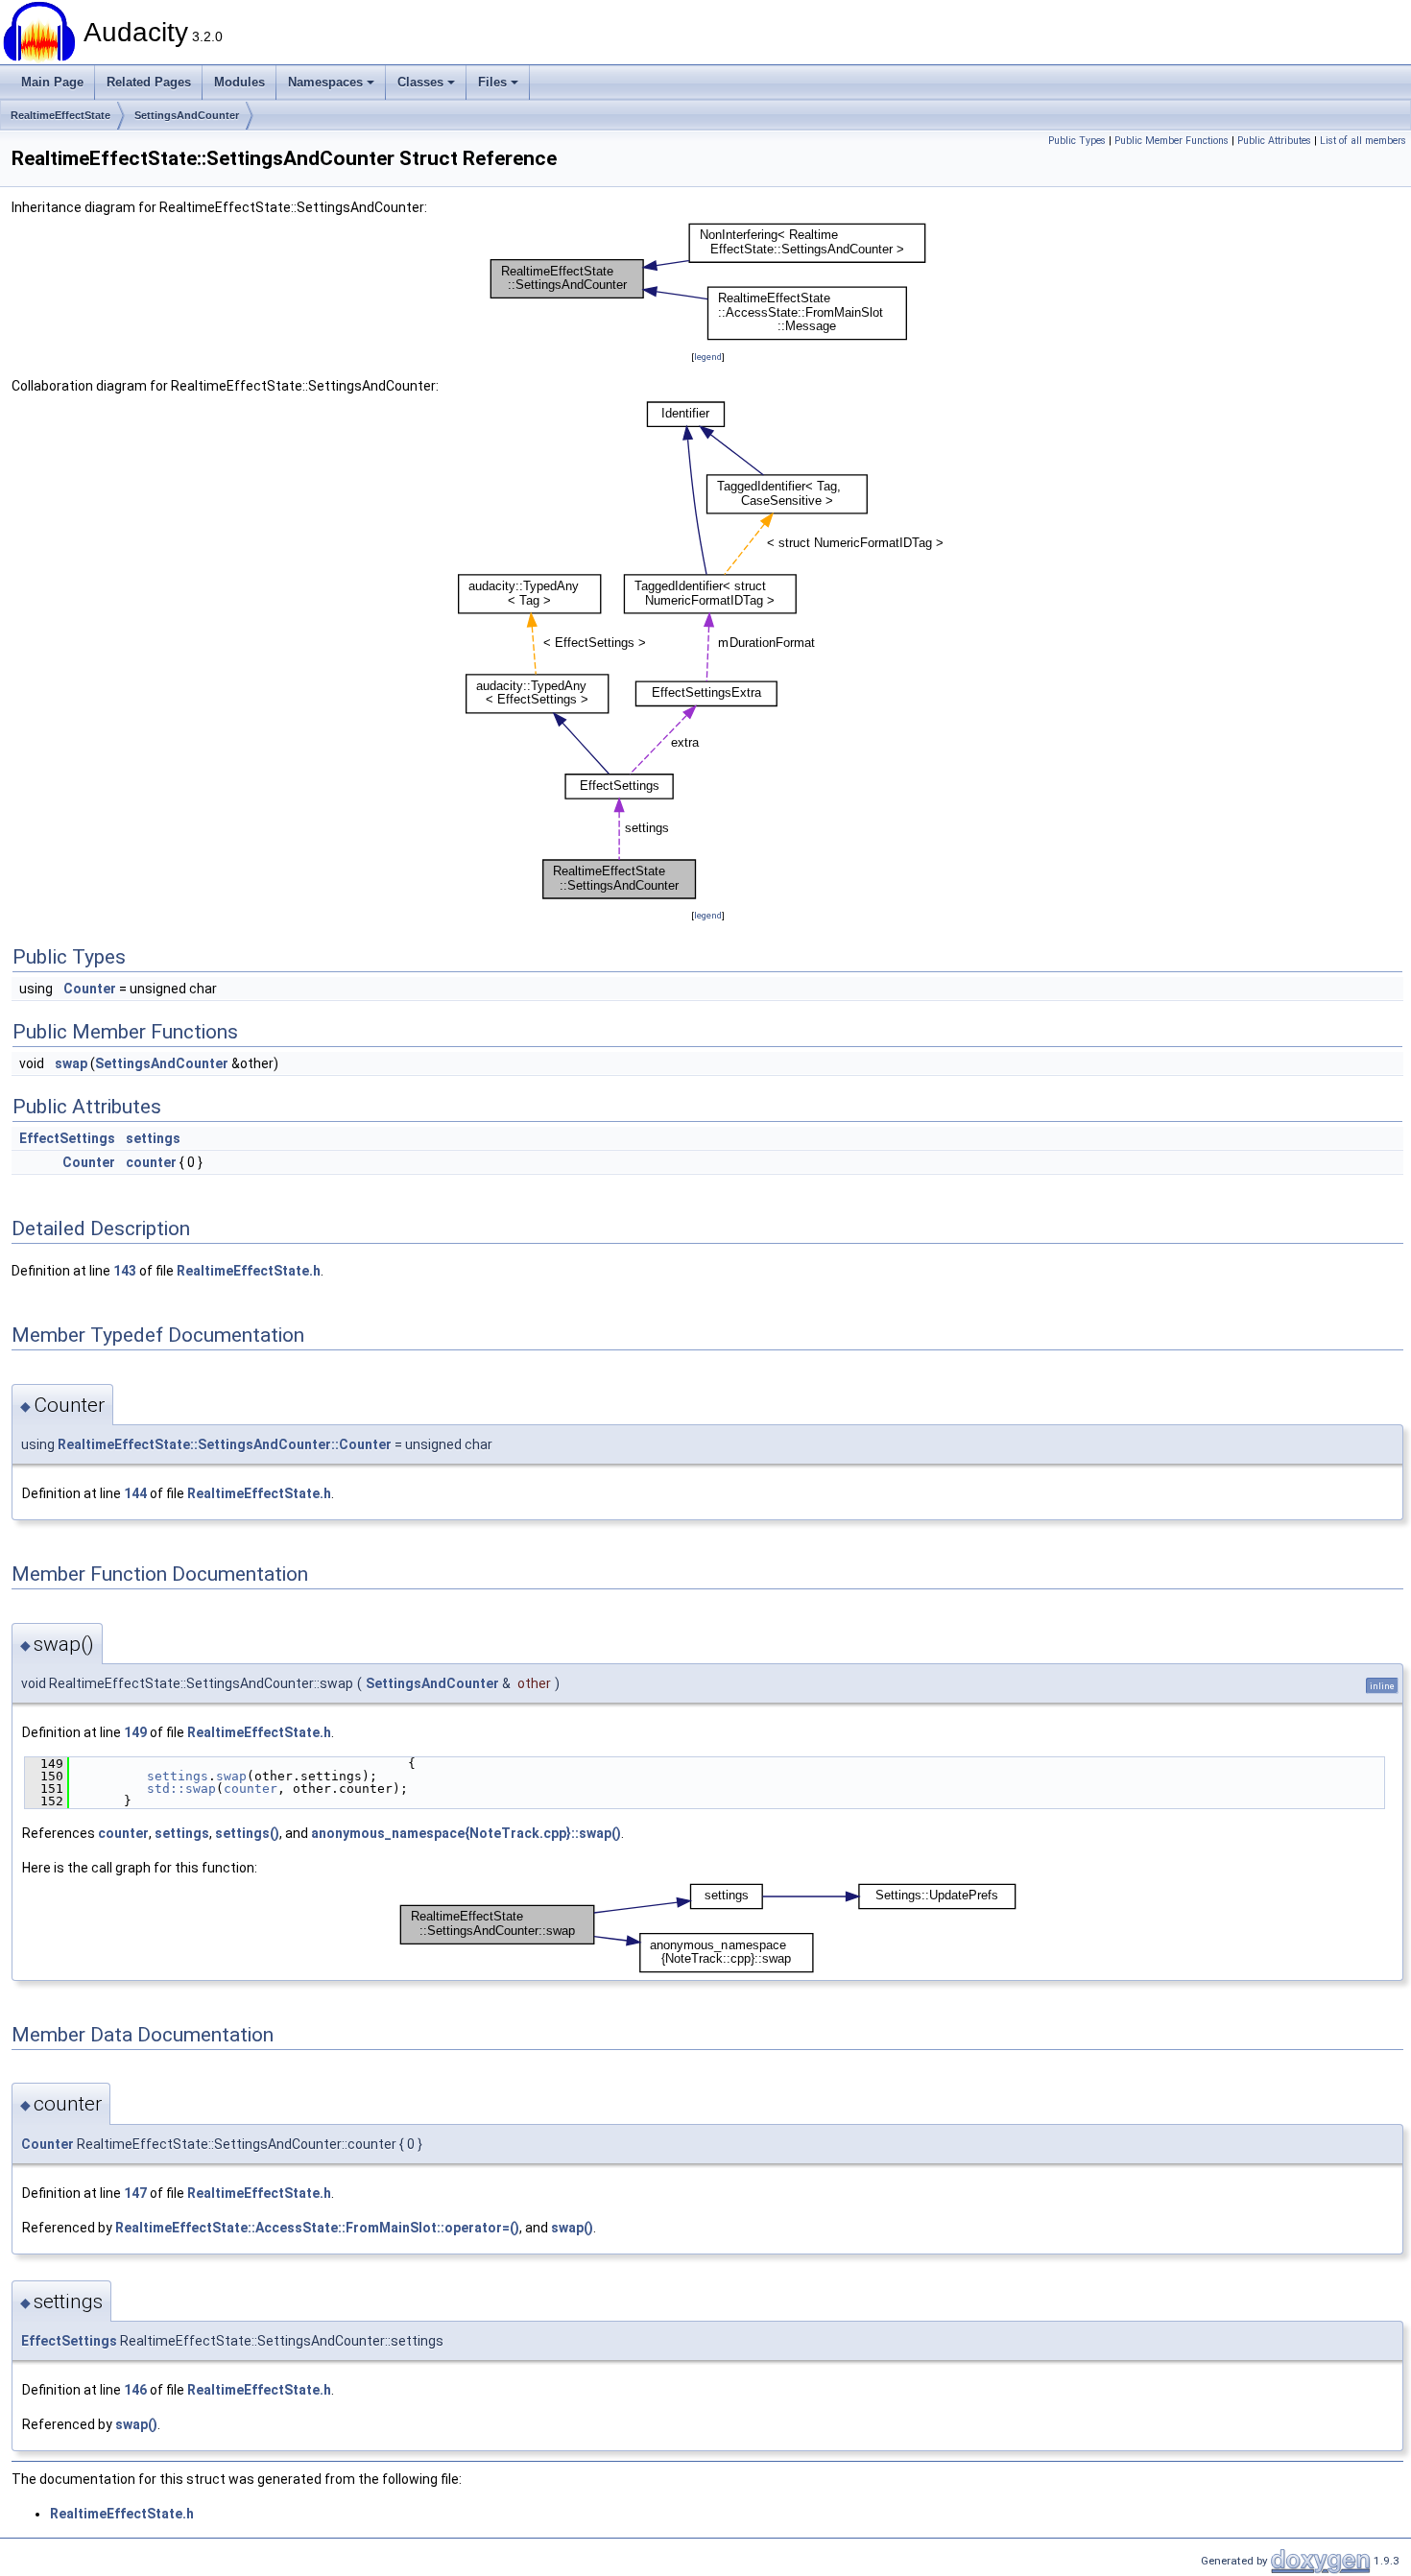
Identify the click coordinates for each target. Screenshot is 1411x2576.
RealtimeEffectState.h (249, 1271)
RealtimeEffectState (60, 115)
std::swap (181, 1789)
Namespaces (325, 82)
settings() (247, 1833)
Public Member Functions (1172, 141)
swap (71, 1063)
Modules (239, 82)
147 (135, 2193)
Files (492, 82)
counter (151, 1162)
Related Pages (149, 82)
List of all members (1363, 141)
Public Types (1077, 141)
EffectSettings (67, 1138)
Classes (420, 82)
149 (135, 1732)
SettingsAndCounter (187, 115)
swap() (572, 2228)
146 (135, 2390)
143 (125, 1271)
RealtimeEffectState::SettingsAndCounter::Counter (225, 1444)
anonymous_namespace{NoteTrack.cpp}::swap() (466, 1833)
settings (153, 1138)
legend (708, 357)
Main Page (52, 82)
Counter (90, 989)
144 (135, 1493)
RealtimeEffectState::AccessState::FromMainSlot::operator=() (317, 2228)
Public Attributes (1274, 141)
